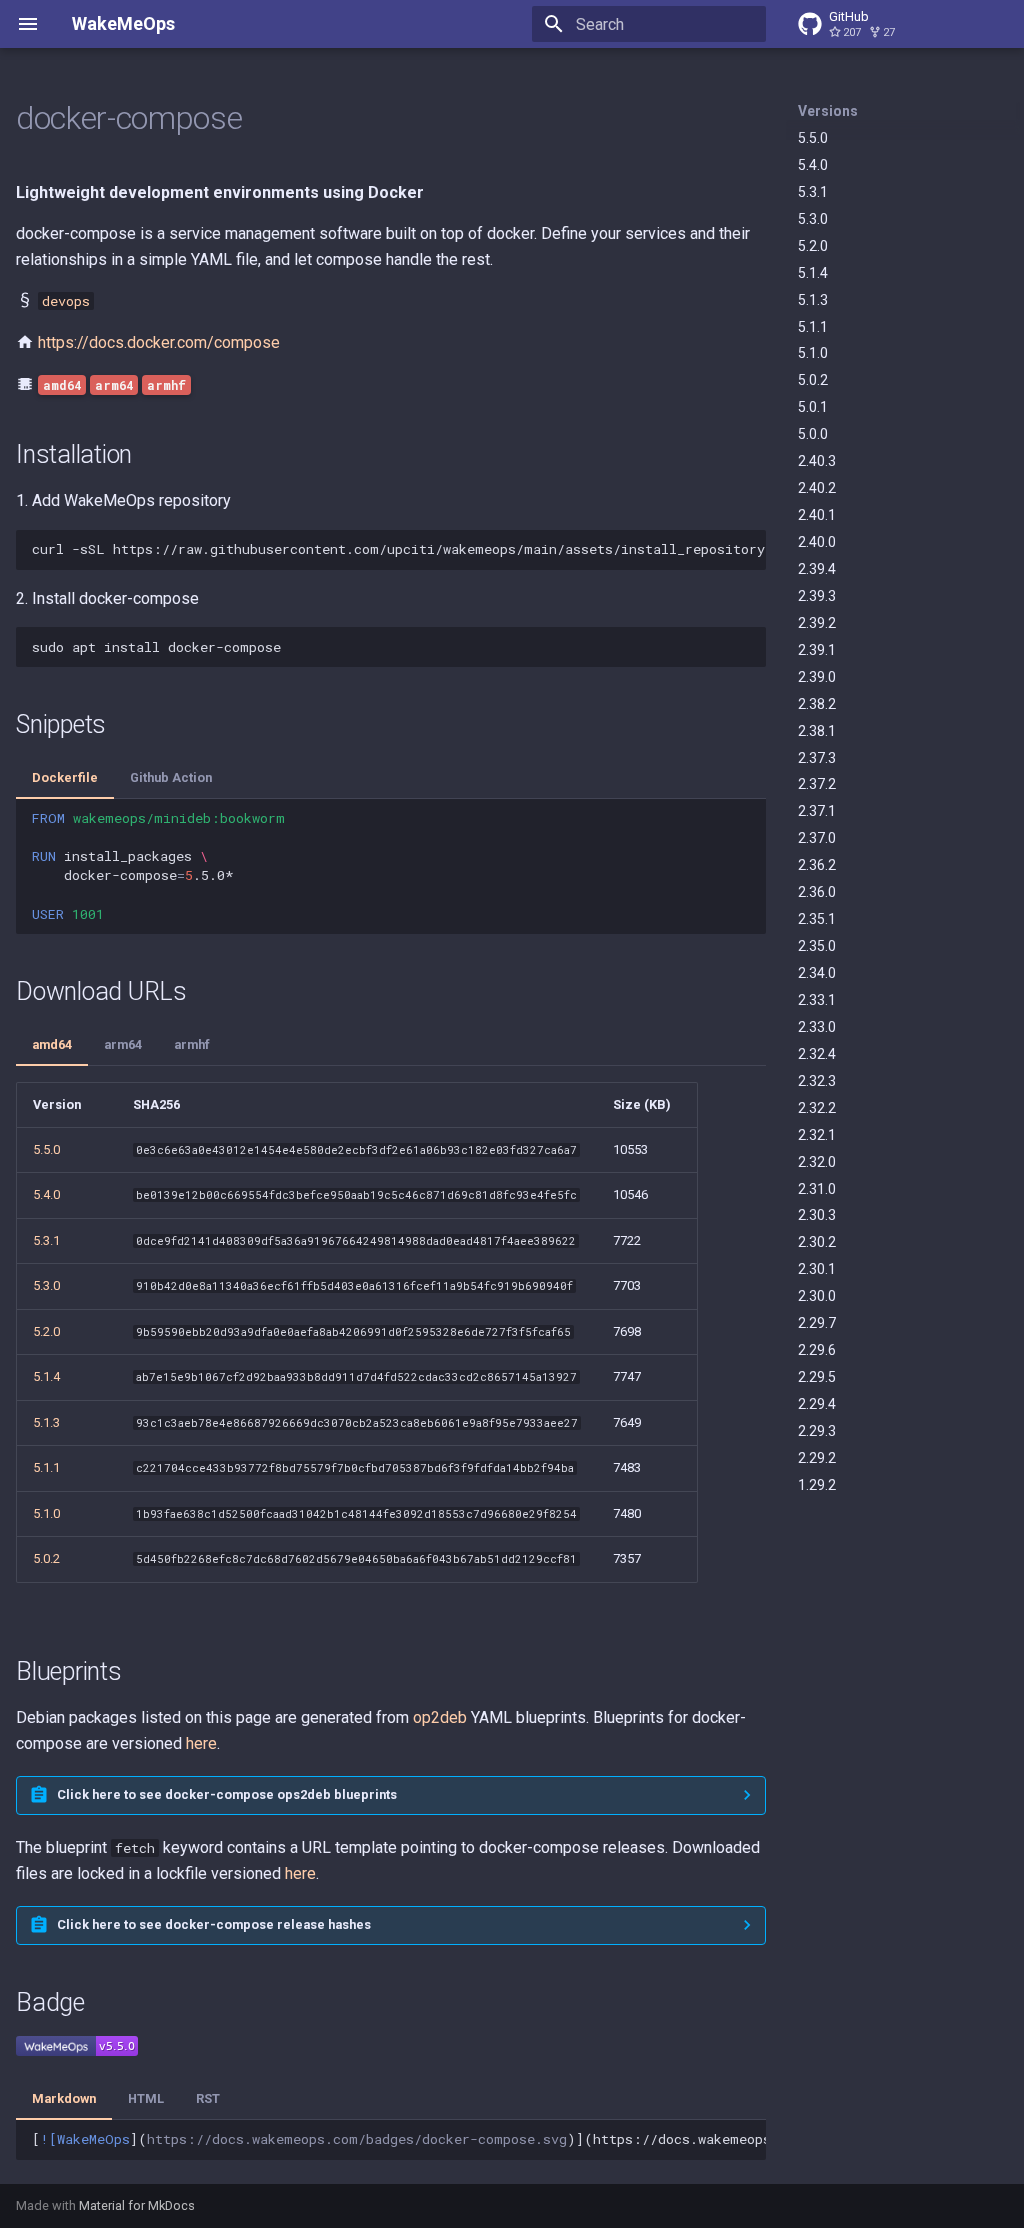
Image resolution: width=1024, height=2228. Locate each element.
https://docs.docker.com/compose (159, 342)
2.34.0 (817, 973)
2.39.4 (817, 569)
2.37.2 (817, 784)
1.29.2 (817, 1485)
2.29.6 (817, 1350)
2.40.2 (817, 488)
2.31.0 (817, 1189)
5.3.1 (813, 192)
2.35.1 (817, 919)
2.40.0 (817, 542)
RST (208, 2098)
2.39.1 (817, 650)
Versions (828, 111)
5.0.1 (813, 407)
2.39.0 (817, 677)
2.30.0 (817, 1296)
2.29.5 (817, 1377)
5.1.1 (813, 327)
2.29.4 (817, 1404)
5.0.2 (813, 380)
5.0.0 (813, 434)
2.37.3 (817, 758)
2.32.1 (817, 1135)
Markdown (64, 2098)
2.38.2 (817, 704)
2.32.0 (817, 1162)
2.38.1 (817, 731)
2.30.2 (817, 1242)
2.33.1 (817, 1000)
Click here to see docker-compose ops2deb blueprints (227, 1794)
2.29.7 (817, 1323)
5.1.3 (813, 300)
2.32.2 (817, 1108)
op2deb (440, 1717)
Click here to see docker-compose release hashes (214, 1924)
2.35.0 (817, 946)
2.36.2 (817, 865)
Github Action (171, 777)
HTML (146, 2098)
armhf (192, 1044)
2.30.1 (817, 1269)
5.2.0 (813, 246)
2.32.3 (817, 1081)
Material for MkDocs (137, 2205)
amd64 (52, 1044)
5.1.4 (813, 273)
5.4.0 (813, 165)
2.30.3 (817, 1215)
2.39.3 (817, 596)
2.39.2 (817, 623)
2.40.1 (817, 515)
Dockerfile (65, 777)
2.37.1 (817, 811)
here (201, 1743)
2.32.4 (817, 1054)
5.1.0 (813, 353)
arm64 (123, 1044)
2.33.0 (817, 1027)
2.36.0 (817, 892)
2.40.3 (817, 461)
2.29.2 (817, 1458)
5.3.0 (813, 219)
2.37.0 (817, 838)
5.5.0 (813, 138)
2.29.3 (817, 1431)
